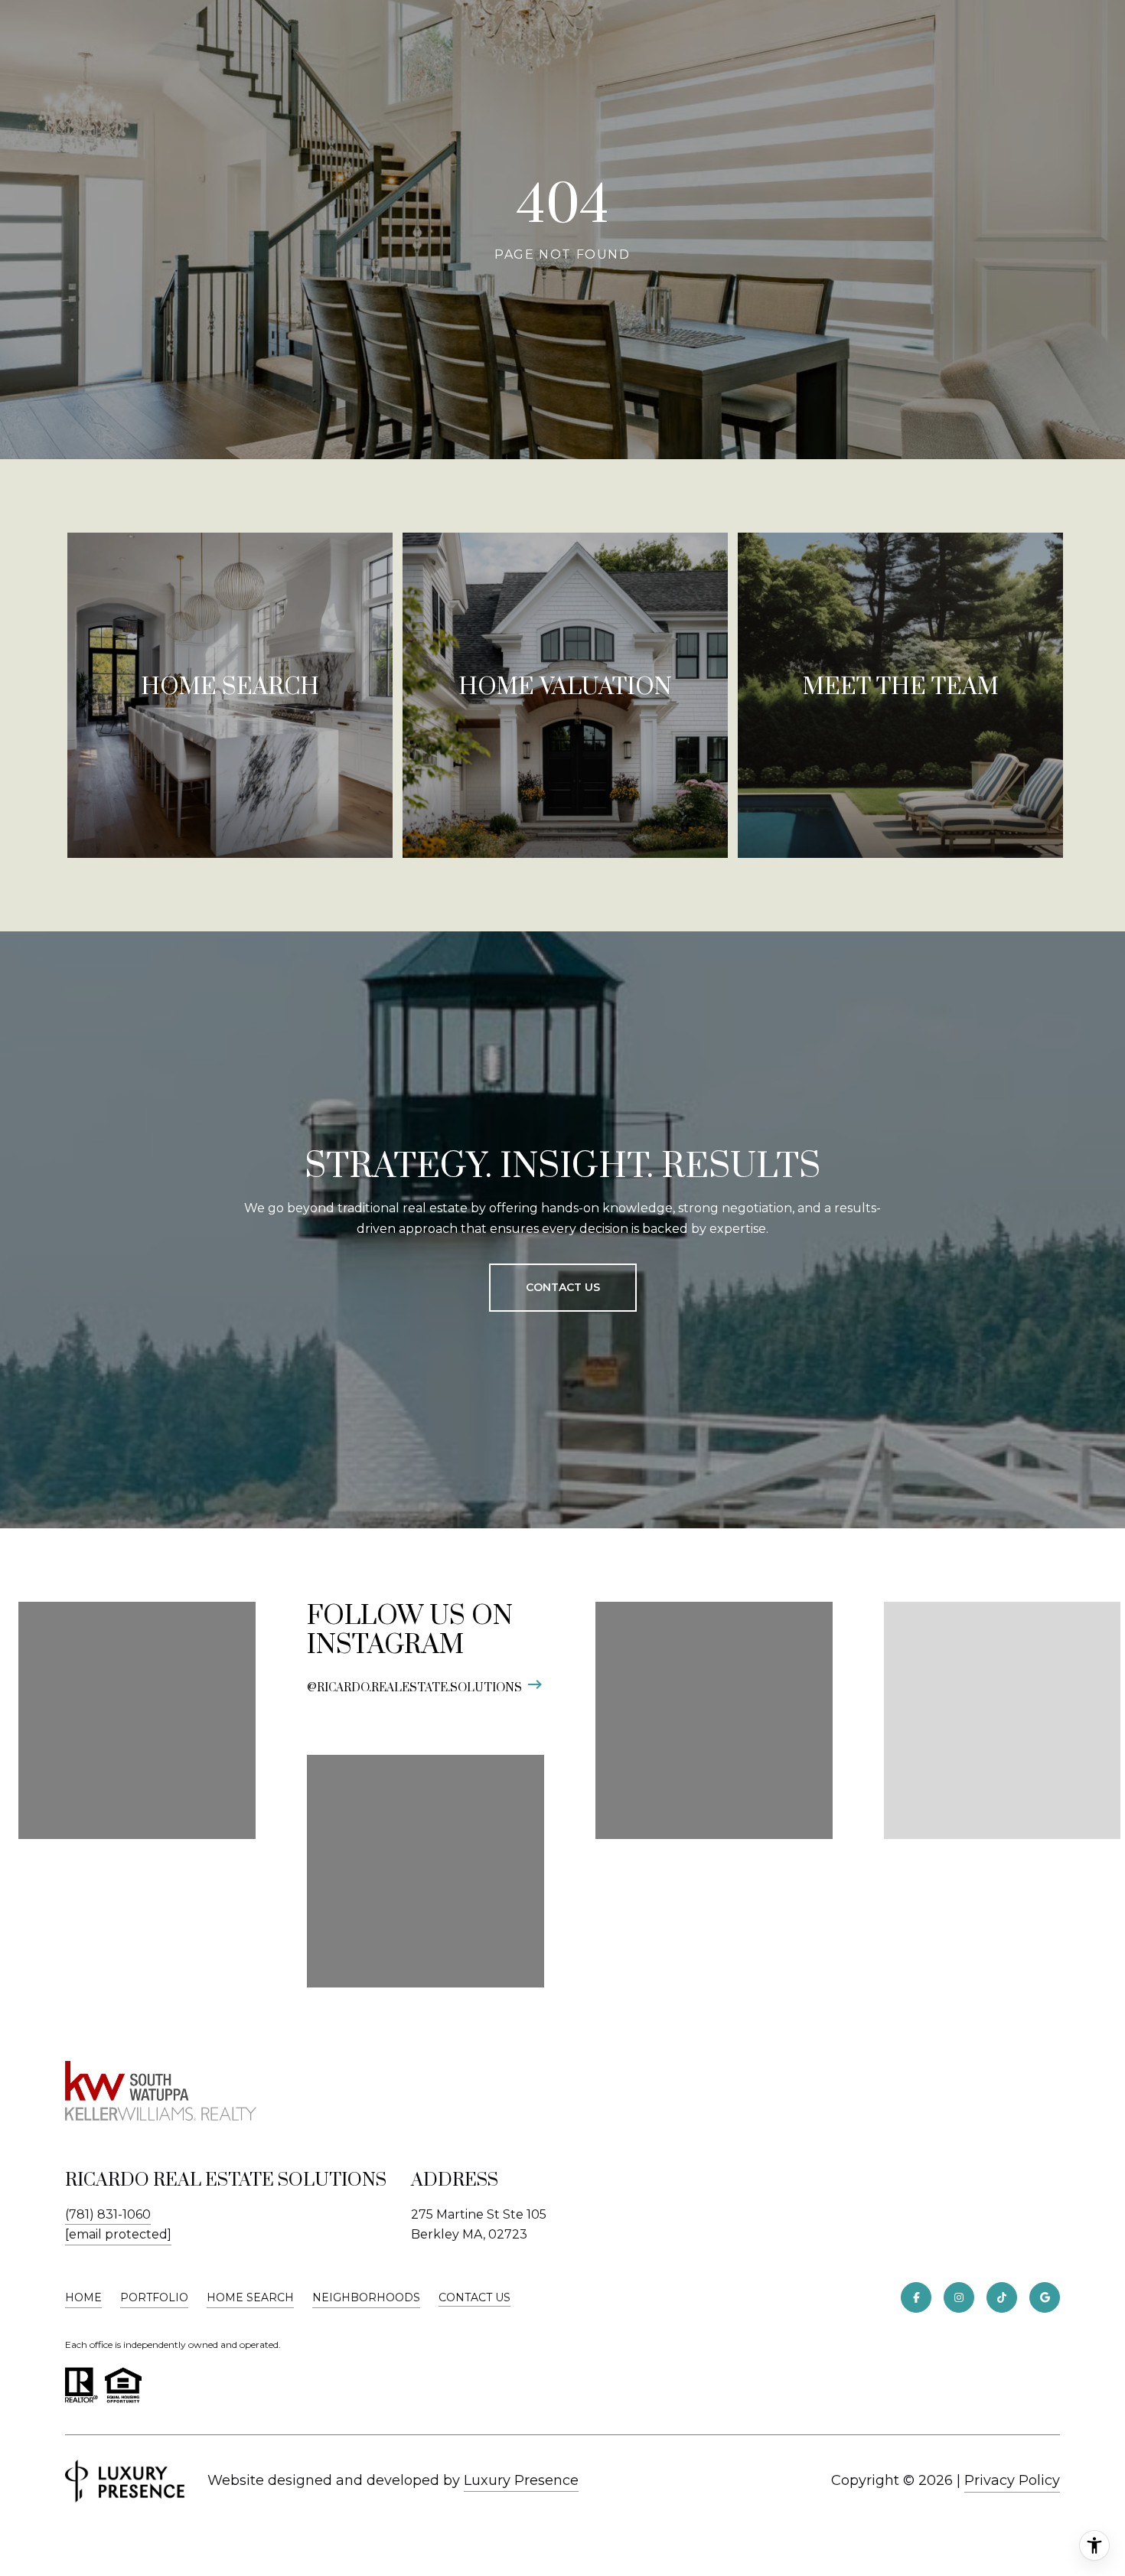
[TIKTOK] (1002, 2297)
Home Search (250, 2297)
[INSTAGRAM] (959, 2297)
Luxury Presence (521, 2480)
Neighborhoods (366, 2297)
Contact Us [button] (563, 1287)
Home (83, 2297)
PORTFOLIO (154, 2297)
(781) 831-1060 (108, 2214)
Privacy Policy (1012, 2480)
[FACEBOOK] (916, 2297)
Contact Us (474, 2298)
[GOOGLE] (1045, 2297)
